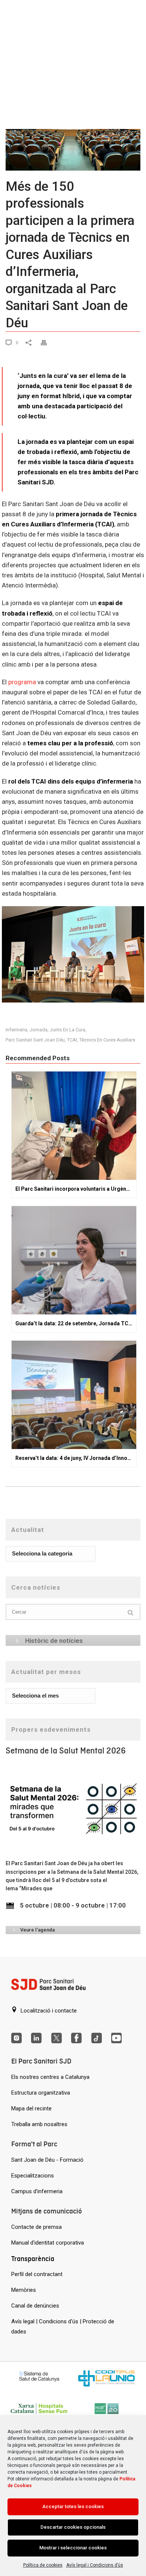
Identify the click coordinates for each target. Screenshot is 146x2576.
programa (22, 682)
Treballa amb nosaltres (39, 2124)
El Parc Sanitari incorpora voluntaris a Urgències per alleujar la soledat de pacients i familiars (76, 1189)
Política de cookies (43, 2565)
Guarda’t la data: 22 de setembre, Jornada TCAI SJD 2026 (76, 1323)
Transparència (33, 2259)
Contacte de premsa (36, 2227)
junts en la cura (68, 1030)
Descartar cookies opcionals (73, 2527)
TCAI (72, 1040)
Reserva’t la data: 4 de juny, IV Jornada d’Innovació (76, 1458)
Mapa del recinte (31, 2108)
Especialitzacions (33, 2176)
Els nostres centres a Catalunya (50, 2077)
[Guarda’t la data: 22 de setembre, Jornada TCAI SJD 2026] (74, 1260)
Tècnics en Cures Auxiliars (107, 1040)
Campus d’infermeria (37, 2191)
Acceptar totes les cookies (73, 2506)
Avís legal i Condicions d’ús (95, 2565)
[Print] (48, 342)
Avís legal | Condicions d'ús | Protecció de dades (63, 2326)
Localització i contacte (48, 2011)
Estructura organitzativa (41, 2093)
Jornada (39, 1030)
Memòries (24, 2290)
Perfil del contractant (37, 2274)
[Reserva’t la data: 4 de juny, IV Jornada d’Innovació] (74, 1395)
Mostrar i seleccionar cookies (73, 2548)
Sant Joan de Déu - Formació (47, 2160)
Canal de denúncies (35, 2306)
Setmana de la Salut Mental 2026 (66, 1751)
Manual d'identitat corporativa (48, 2243)
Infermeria (16, 1030)
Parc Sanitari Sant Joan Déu (35, 1040)
